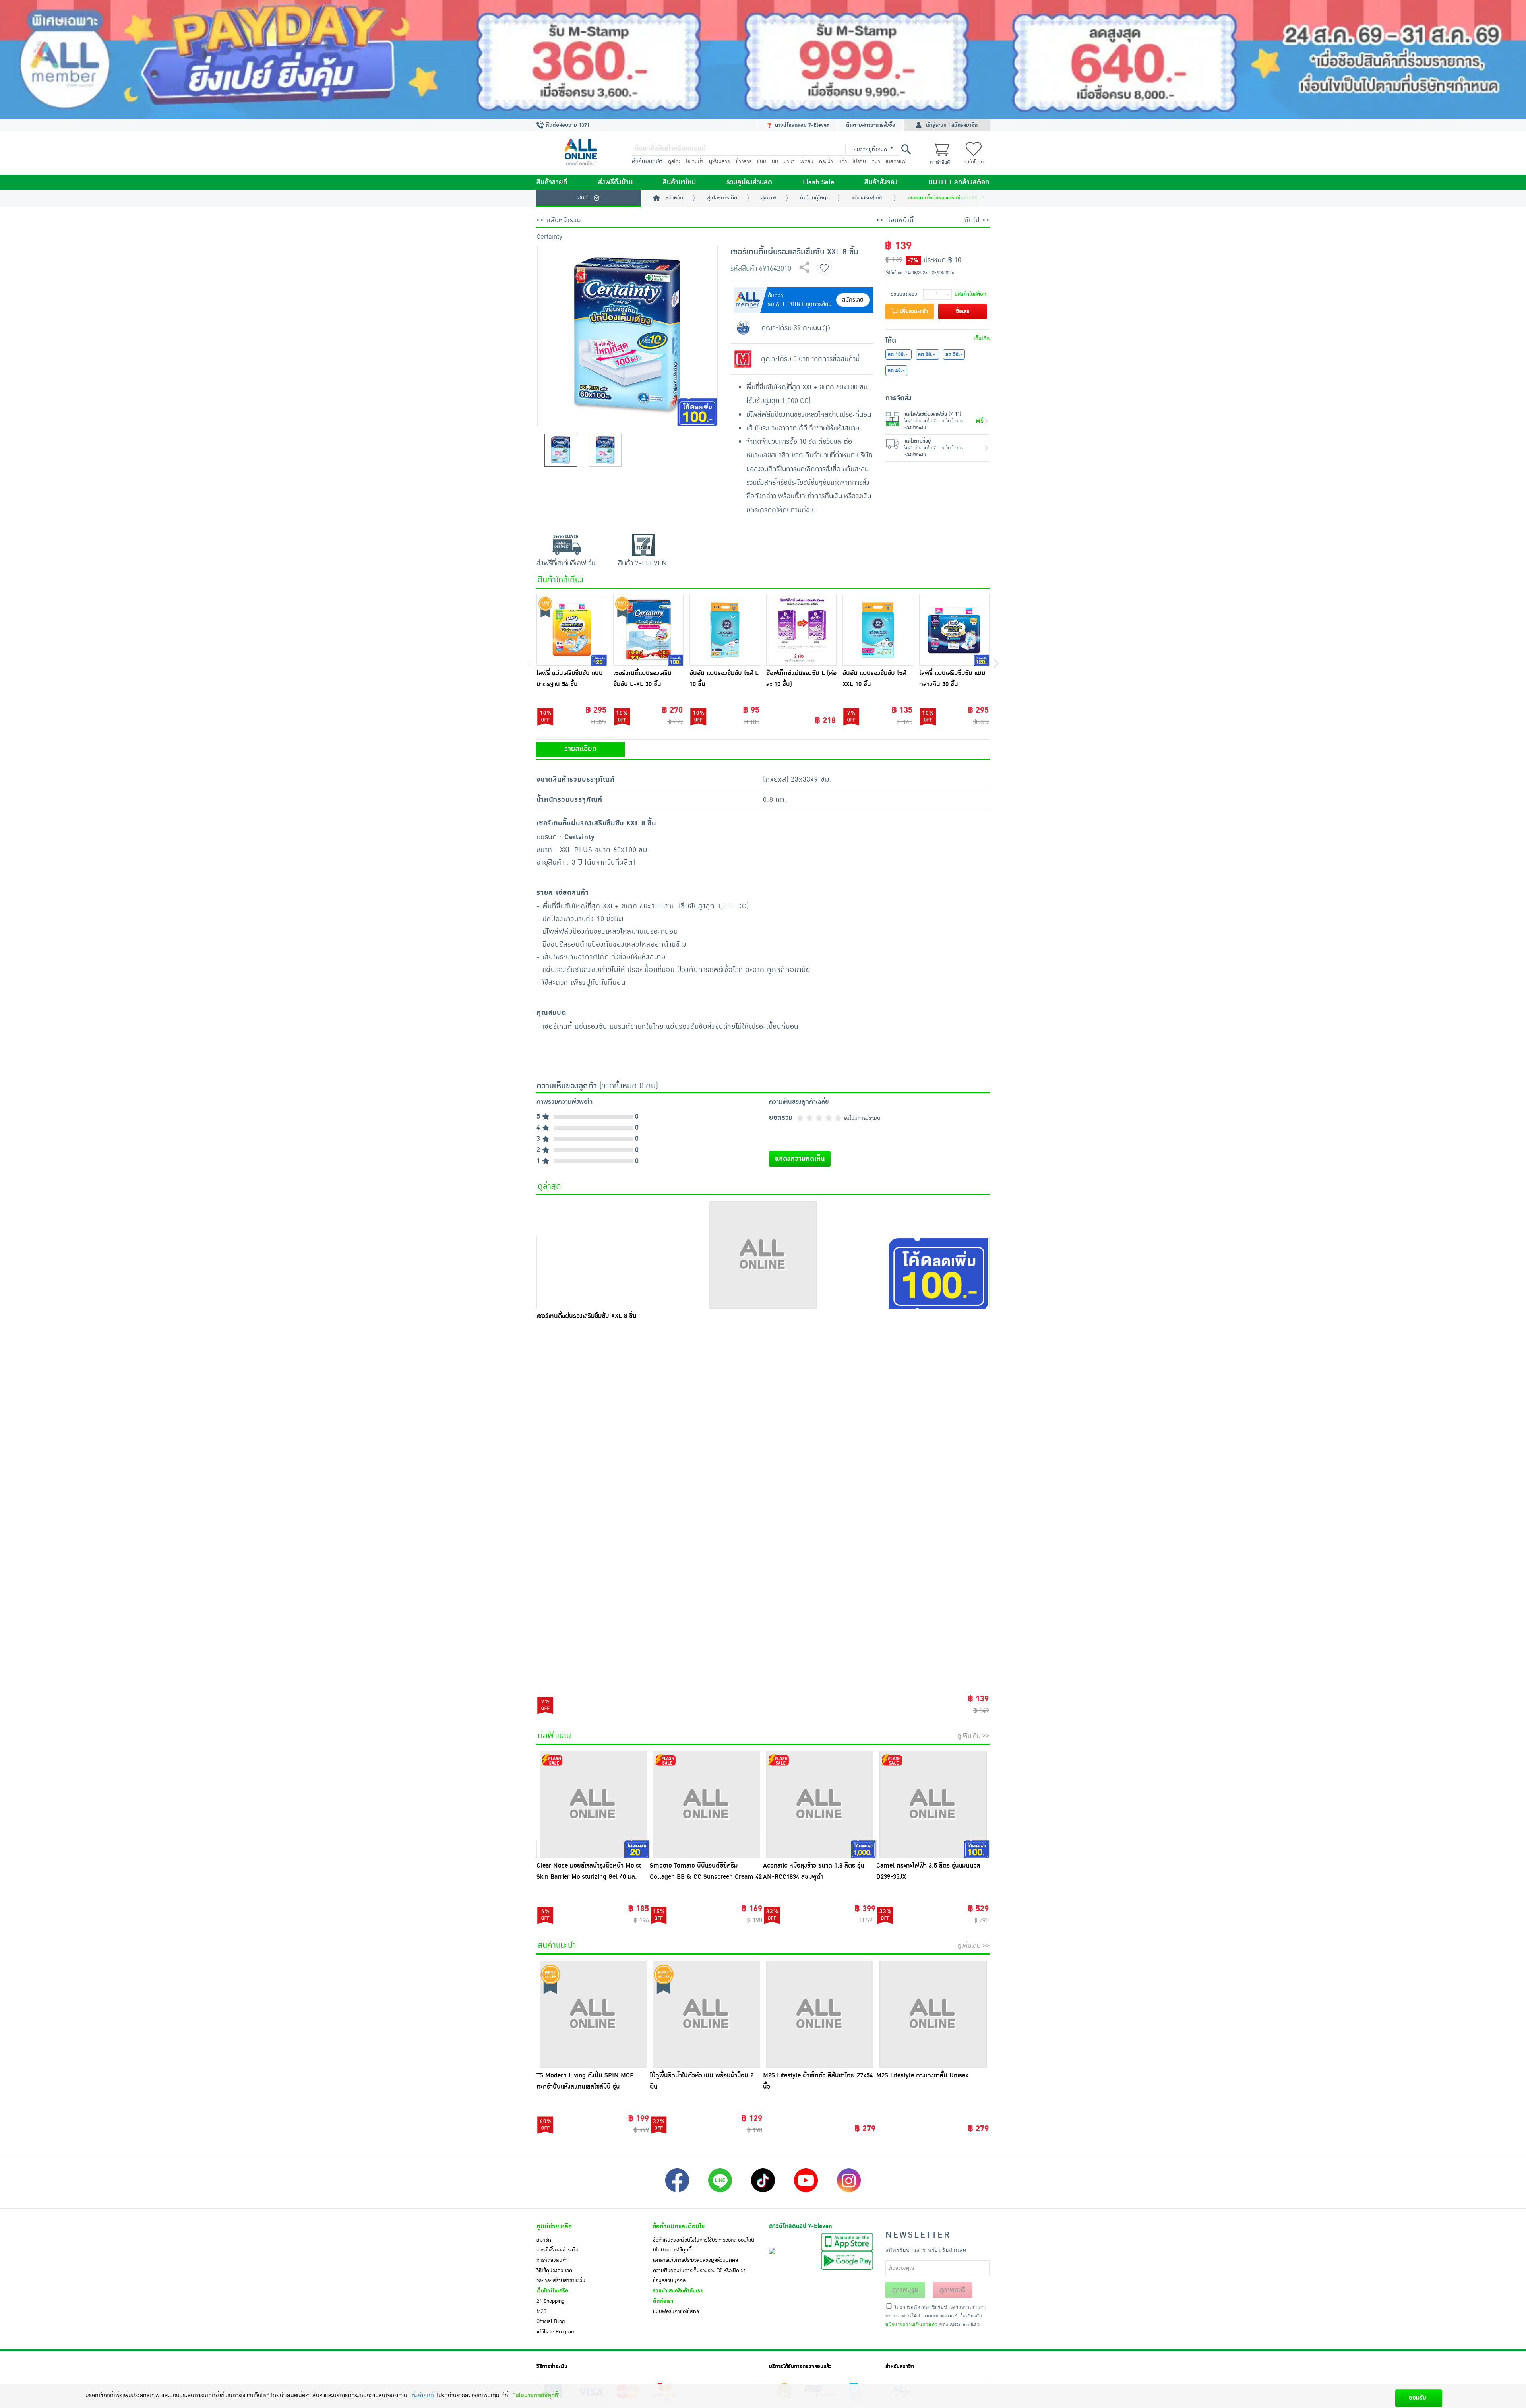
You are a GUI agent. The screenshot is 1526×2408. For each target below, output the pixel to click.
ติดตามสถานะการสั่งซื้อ (871, 125)
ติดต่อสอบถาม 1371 (567, 125)
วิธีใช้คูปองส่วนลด (554, 2271)
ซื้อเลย (963, 312)
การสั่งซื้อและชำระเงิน (558, 2250)
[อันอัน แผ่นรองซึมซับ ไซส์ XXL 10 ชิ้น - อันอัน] (878, 630)
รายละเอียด (580, 749)
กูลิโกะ (674, 161)
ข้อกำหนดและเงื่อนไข (679, 2226)
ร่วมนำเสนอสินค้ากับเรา (678, 2291)
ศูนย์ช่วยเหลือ (554, 2226)
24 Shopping (550, 2301)
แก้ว (843, 161)
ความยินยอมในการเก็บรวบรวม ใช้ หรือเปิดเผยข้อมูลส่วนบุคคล (700, 2276)
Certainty (549, 237)
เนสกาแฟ (896, 161)
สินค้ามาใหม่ (679, 182)
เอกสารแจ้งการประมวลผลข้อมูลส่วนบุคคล (695, 2260)
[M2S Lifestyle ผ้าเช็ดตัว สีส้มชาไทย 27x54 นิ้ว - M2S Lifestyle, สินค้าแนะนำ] (820, 2014)
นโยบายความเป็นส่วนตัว (912, 2324)
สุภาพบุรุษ (905, 2290)
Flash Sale (818, 182)
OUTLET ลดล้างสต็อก (959, 182)
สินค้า (584, 198)
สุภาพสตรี (952, 2290)
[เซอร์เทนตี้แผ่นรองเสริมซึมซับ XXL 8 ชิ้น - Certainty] (763, 1255)
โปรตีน (859, 161)
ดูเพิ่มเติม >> (973, 1736)
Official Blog (551, 2321)
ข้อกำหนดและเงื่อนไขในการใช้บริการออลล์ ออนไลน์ (704, 2240)
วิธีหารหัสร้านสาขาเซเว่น (561, 2280)
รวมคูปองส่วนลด (749, 182)
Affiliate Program (556, 2332)
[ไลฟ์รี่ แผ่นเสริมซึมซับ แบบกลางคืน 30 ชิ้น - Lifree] (955, 630)
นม (775, 161)
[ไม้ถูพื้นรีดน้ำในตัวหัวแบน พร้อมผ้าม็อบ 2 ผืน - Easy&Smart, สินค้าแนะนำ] (706, 2014)
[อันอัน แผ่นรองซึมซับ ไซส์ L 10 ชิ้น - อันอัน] (725, 630)
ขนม (762, 161)
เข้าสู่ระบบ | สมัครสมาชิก (952, 125)
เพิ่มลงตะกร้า (913, 312)
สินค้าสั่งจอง (881, 182)
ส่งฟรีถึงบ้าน (615, 182)
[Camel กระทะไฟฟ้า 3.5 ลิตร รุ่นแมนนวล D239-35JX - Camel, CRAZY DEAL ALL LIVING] (933, 1804)
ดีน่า (876, 161)
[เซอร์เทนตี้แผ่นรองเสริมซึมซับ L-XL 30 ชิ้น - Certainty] (649, 630)
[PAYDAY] (763, 60)
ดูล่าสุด (549, 1186)
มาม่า (789, 161)
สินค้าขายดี (552, 182)
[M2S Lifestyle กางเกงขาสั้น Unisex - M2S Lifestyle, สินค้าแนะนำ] (933, 2014)
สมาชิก (544, 2240)
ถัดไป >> (977, 220)
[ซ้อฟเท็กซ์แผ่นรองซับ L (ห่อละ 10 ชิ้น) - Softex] (802, 630)
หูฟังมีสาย (720, 161)
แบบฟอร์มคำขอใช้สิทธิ (676, 2311)
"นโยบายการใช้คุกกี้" (537, 2395)
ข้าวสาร (744, 161)
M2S (541, 2311)
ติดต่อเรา (663, 2301)
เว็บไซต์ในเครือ (552, 2291)
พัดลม (807, 161)
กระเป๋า (826, 161)
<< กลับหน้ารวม (559, 220)
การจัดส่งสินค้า (552, 2260)
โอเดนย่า (695, 161)
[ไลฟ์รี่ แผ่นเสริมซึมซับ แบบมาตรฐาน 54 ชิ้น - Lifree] (572, 630)
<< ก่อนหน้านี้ (895, 220)
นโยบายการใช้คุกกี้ (672, 2250)
